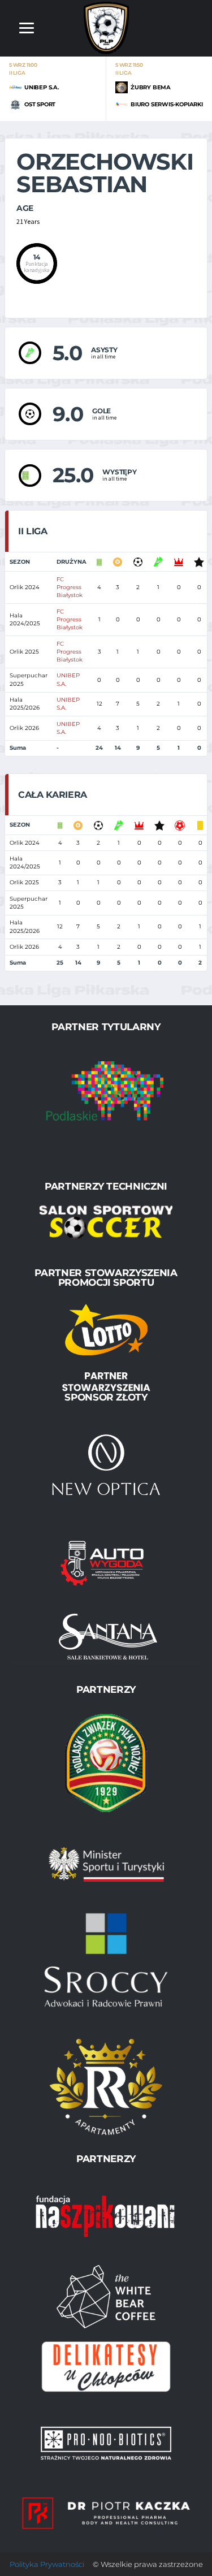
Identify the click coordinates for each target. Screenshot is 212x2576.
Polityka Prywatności (47, 2564)
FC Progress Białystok (70, 587)
